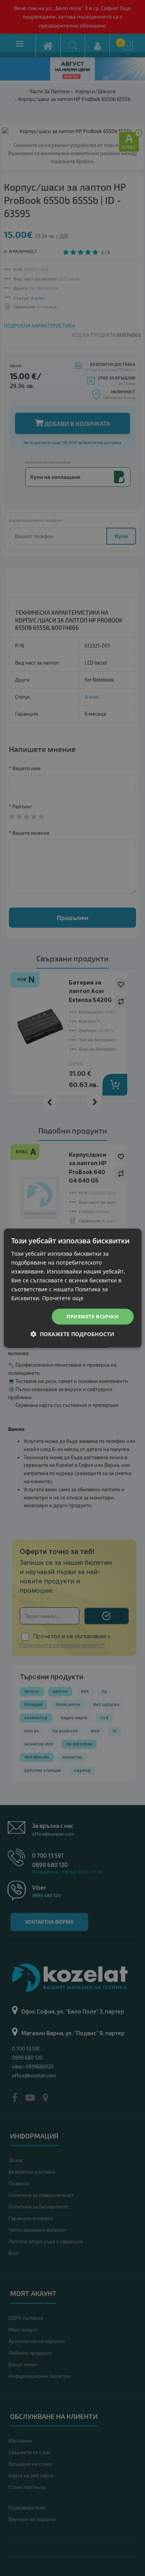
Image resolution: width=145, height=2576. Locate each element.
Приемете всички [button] (93, 1316)
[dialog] (72, 1288)
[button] (72, 1334)
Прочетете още (63, 1298)
